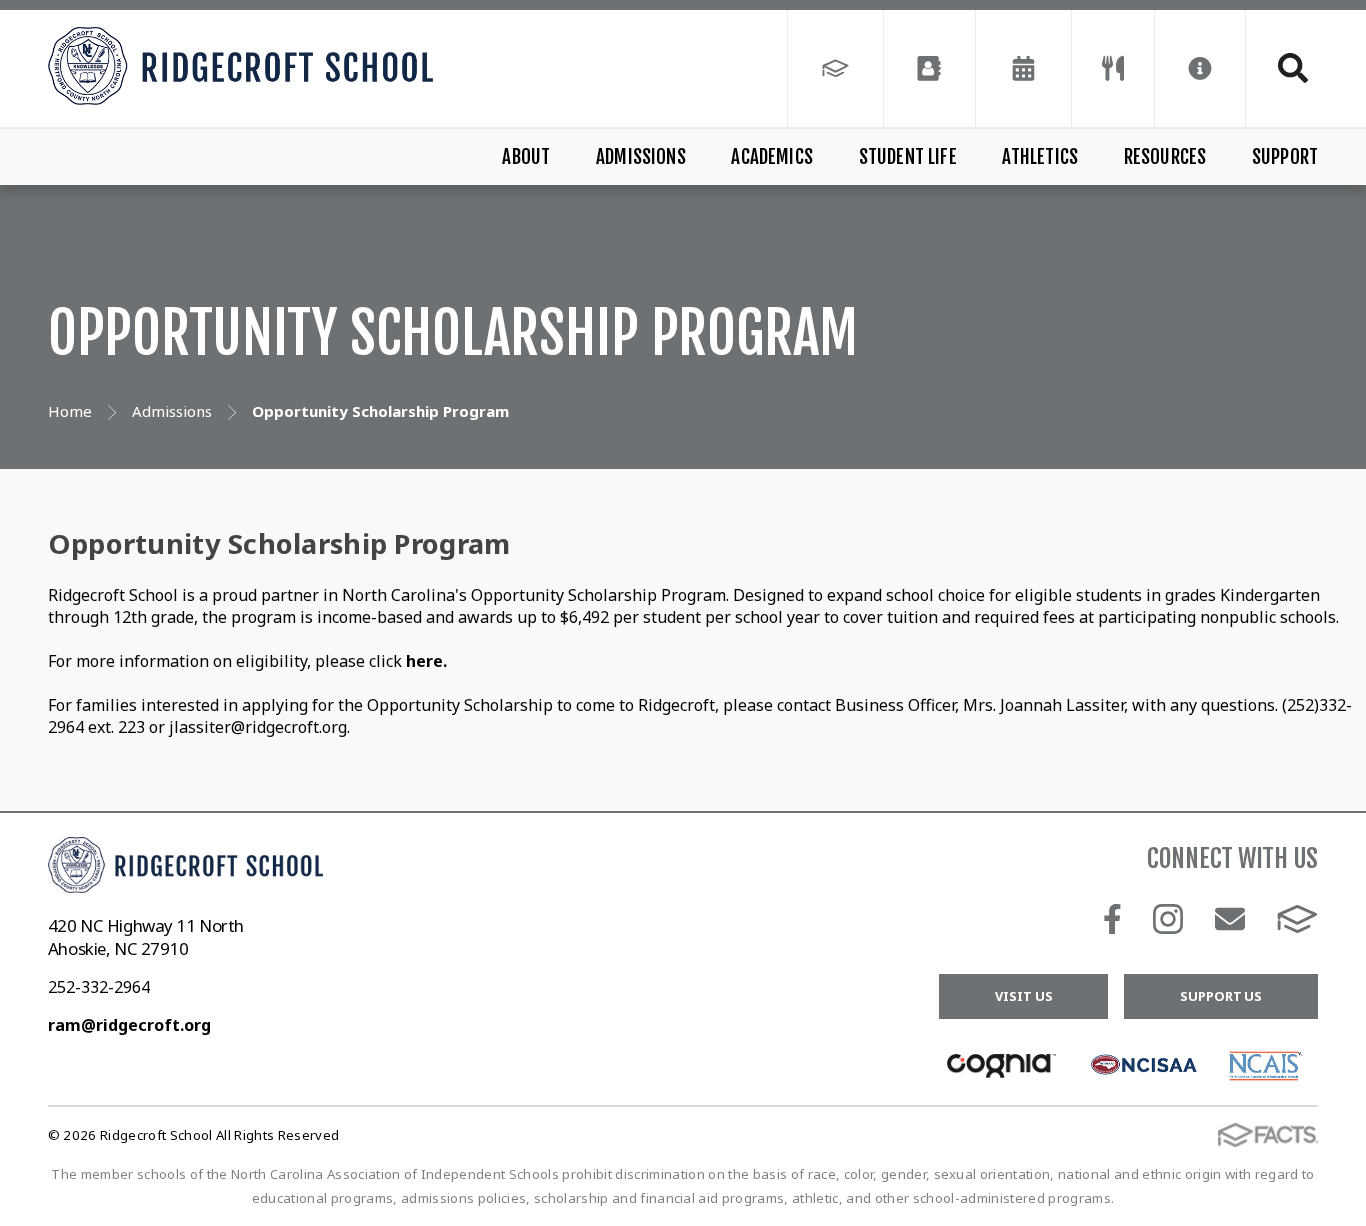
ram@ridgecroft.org (129, 1025)
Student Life (908, 157)
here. (426, 661)
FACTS (1297, 919)
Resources (1165, 157)
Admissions (641, 157)
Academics (772, 157)
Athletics (1040, 157)
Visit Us (1023, 996)
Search (1282, 68)
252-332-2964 (99, 987)
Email (1230, 919)
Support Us (1221, 996)
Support (1285, 157)
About (526, 157)
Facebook (1112, 919)
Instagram (1168, 919)
